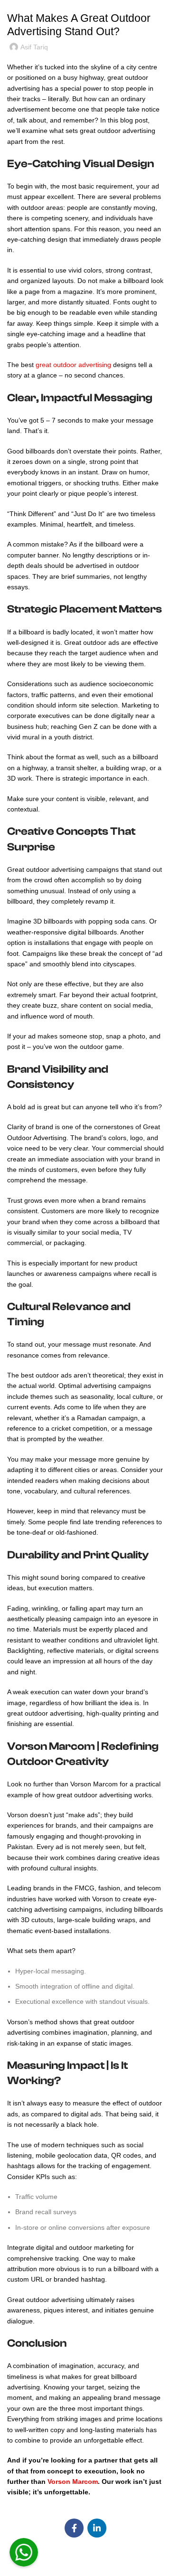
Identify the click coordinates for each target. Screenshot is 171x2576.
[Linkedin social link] (97, 2528)
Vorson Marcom (73, 2482)
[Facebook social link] (74, 2528)
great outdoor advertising (73, 365)
